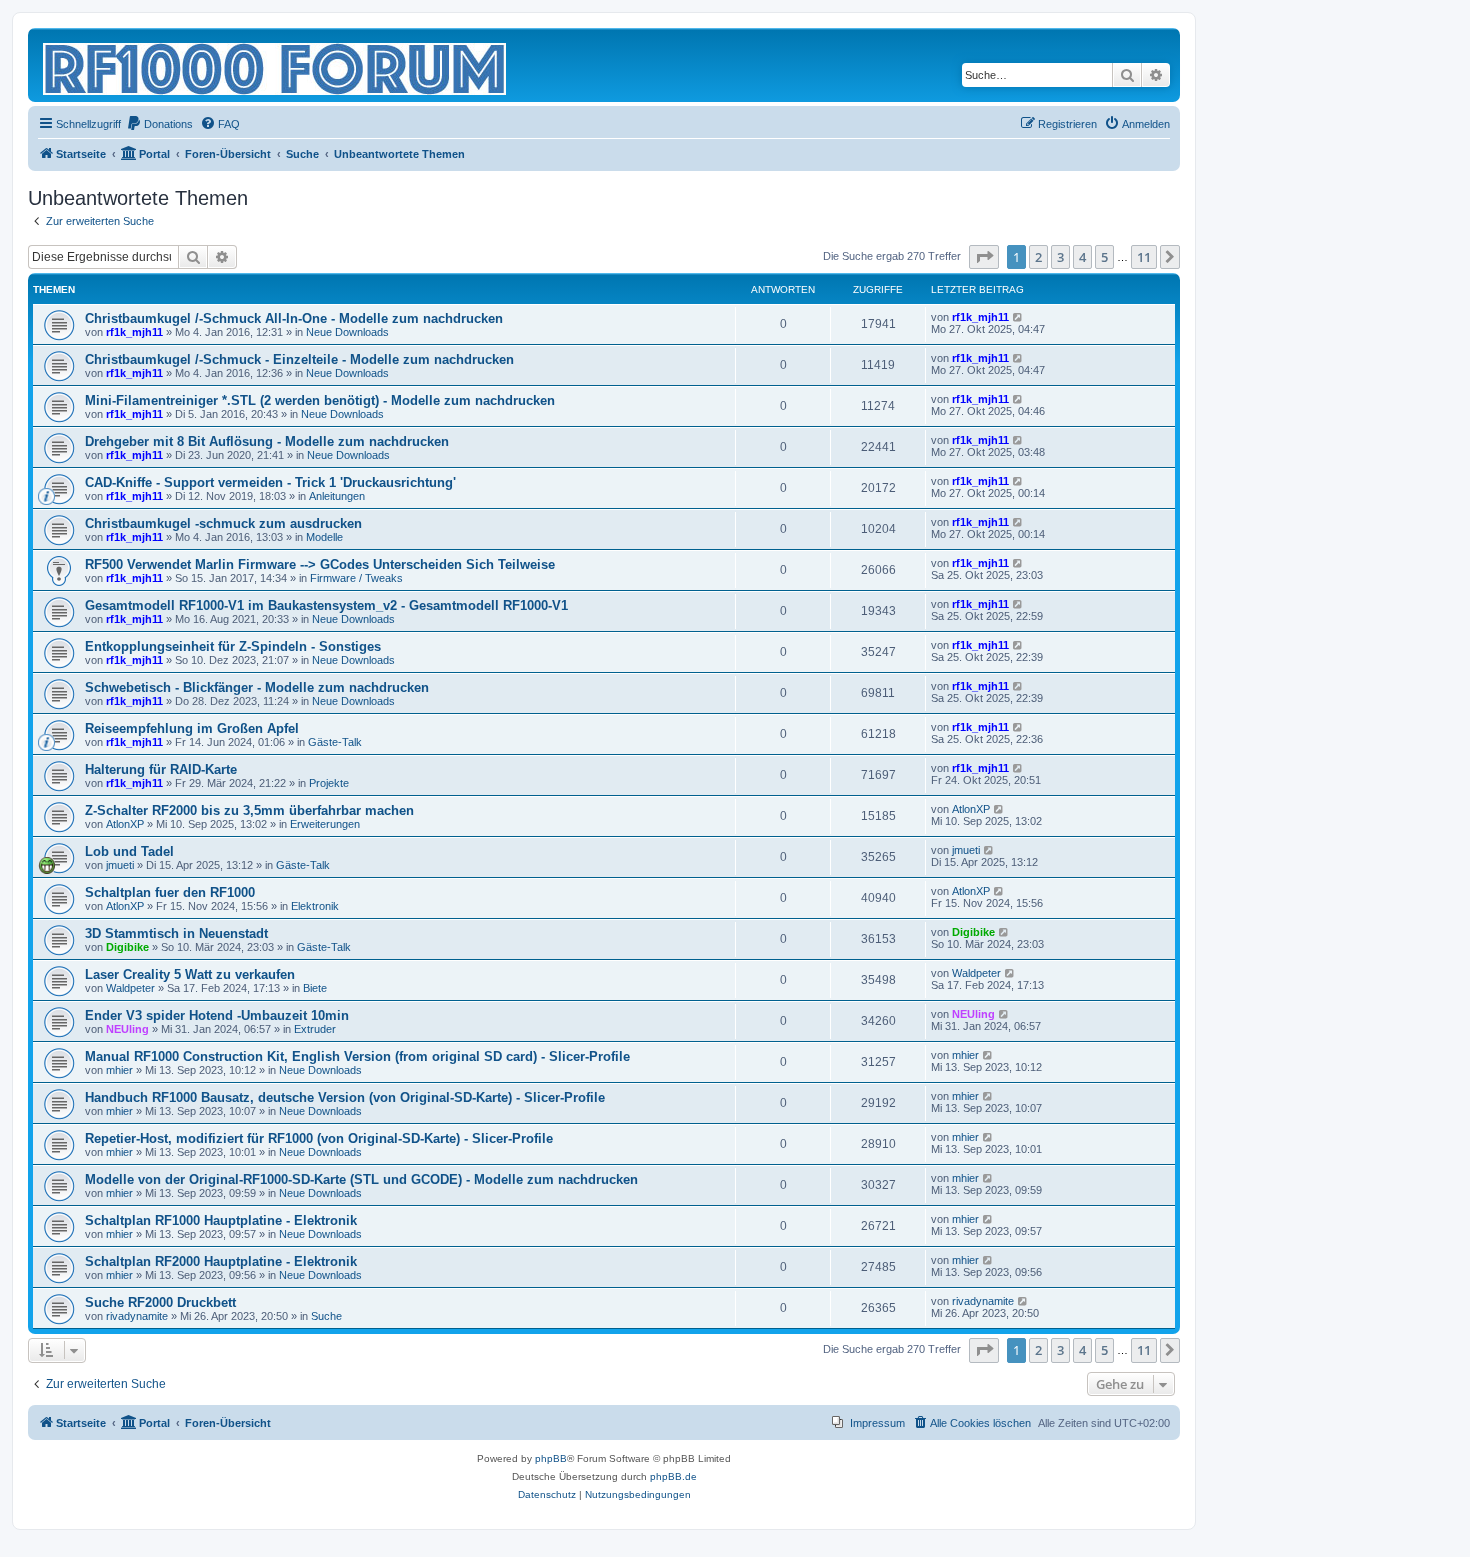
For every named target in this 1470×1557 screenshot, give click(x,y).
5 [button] (1104, 257)
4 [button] (1082, 257)
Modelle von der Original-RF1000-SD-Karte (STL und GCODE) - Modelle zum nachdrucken (361, 1179)
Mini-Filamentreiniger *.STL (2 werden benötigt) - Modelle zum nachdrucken (320, 400)
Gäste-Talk (335, 742)
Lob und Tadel (129, 851)
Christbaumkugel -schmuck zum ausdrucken (223, 523)
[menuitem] (159, 124)
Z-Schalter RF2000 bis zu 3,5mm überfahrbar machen (249, 810)
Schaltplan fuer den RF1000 (170, 892)
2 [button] (1038, 257)
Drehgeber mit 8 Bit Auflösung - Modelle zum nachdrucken (267, 441)
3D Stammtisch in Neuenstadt (176, 933)
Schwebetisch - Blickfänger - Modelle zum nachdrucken (257, 687)
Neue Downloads (347, 332)
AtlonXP (125, 824)
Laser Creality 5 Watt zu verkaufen (190, 974)
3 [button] (1060, 257)
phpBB (551, 1458)
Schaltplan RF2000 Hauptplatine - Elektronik (221, 1261)
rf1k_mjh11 (134, 332)
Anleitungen (337, 496)
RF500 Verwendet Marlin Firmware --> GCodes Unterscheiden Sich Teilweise (320, 564)
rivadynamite (137, 1316)
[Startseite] (276, 65)
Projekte (329, 783)
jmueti (120, 865)
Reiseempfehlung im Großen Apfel (192, 728)
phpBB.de (673, 1476)
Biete (315, 988)
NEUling (127, 1029)
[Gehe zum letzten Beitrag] (1018, 317)
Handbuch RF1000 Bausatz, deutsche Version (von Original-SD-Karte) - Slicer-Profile (345, 1097)
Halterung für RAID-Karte (161, 769)
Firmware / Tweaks (356, 578)
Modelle (324, 537)
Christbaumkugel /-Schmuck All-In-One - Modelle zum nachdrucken (294, 318)
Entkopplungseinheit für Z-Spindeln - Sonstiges (233, 646)
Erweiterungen (325, 824)
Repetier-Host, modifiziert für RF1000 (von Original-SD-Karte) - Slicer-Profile (319, 1138)
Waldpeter (130, 988)
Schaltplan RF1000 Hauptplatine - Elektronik (221, 1220)
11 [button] (1144, 257)
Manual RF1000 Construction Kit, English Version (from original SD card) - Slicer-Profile (357, 1056)
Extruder (315, 1029)
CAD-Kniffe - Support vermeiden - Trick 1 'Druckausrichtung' (270, 482)
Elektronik (315, 906)
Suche (326, 1316)
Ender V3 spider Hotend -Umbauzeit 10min (217, 1015)
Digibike (127, 947)
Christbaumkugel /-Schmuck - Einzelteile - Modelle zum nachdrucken (299, 359)
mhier (119, 1070)
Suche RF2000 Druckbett (160, 1302)
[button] (984, 257)
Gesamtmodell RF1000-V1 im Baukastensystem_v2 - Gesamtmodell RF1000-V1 (326, 605)
